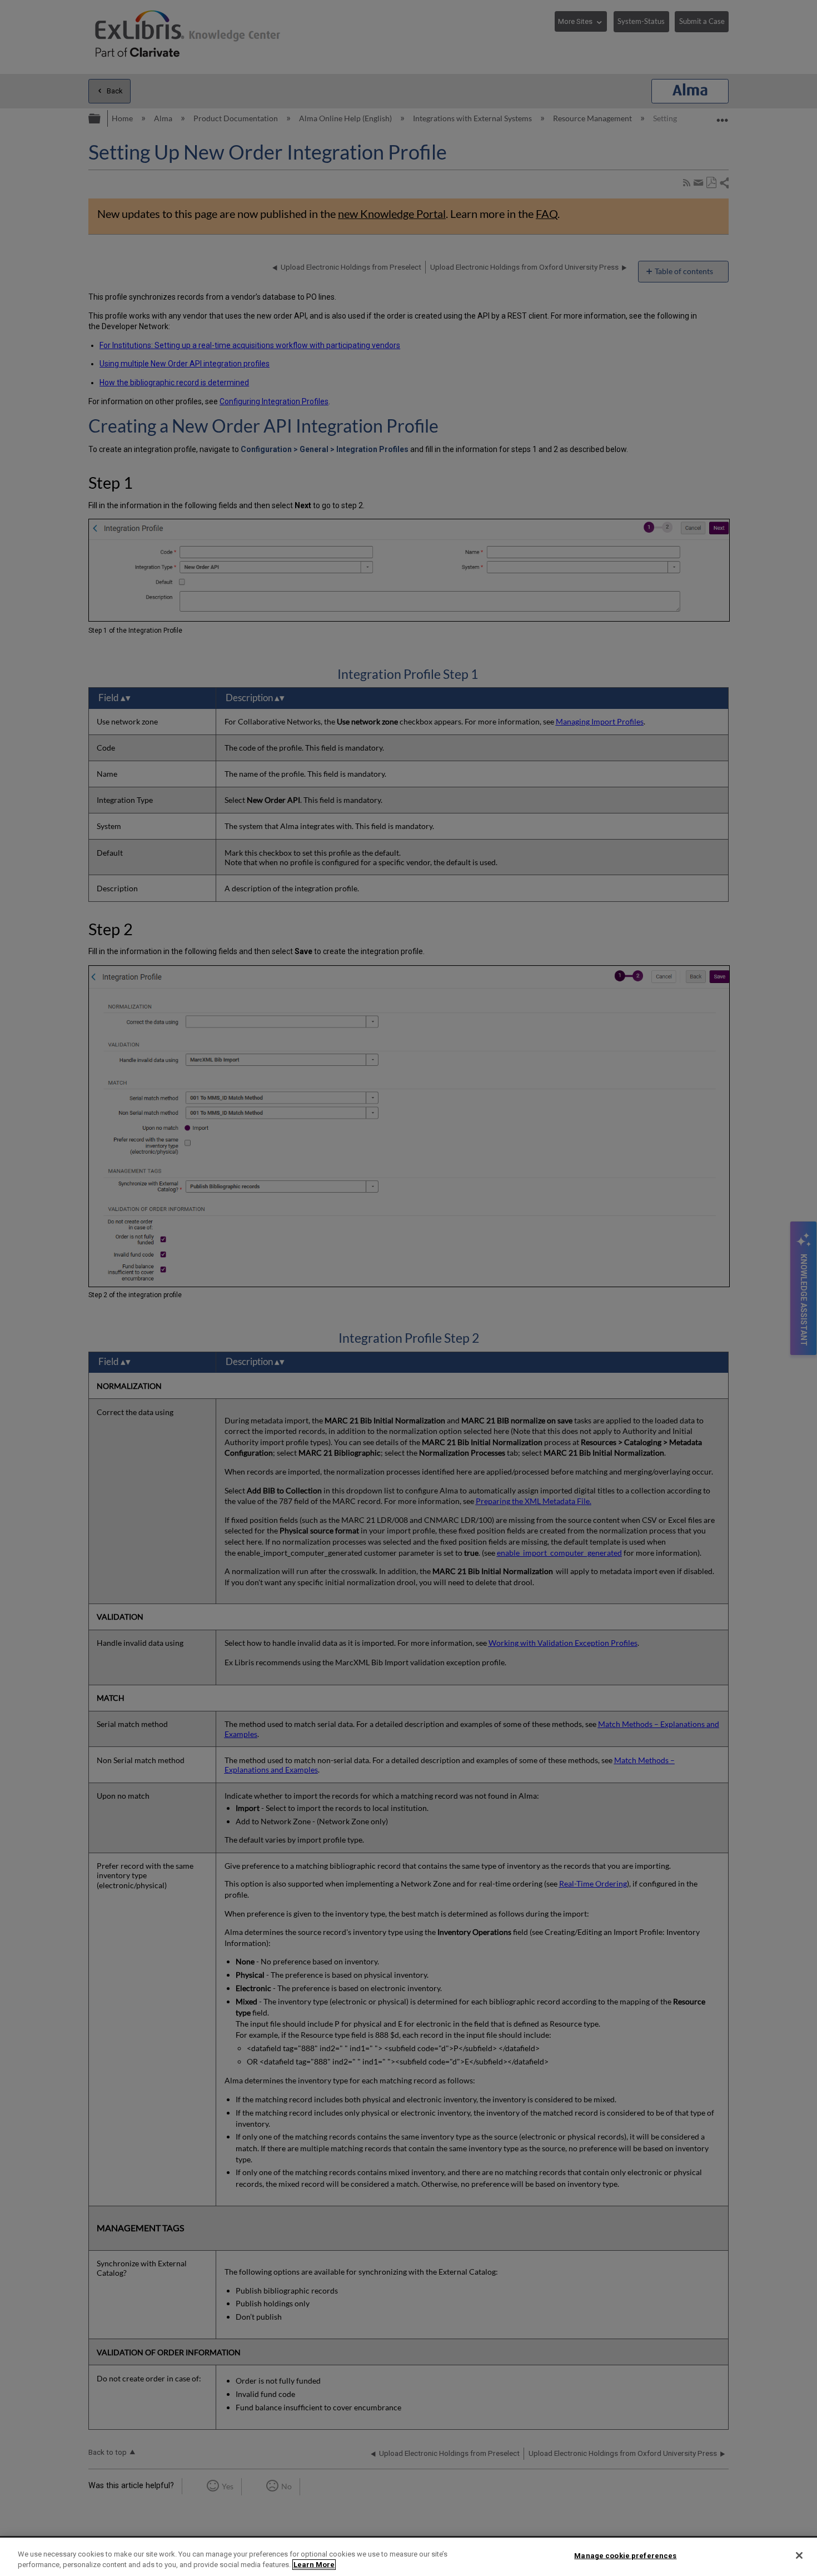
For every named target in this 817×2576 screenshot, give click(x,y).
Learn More (314, 2565)
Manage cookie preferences (625, 2556)
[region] (409, 2557)
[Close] (799, 2555)
